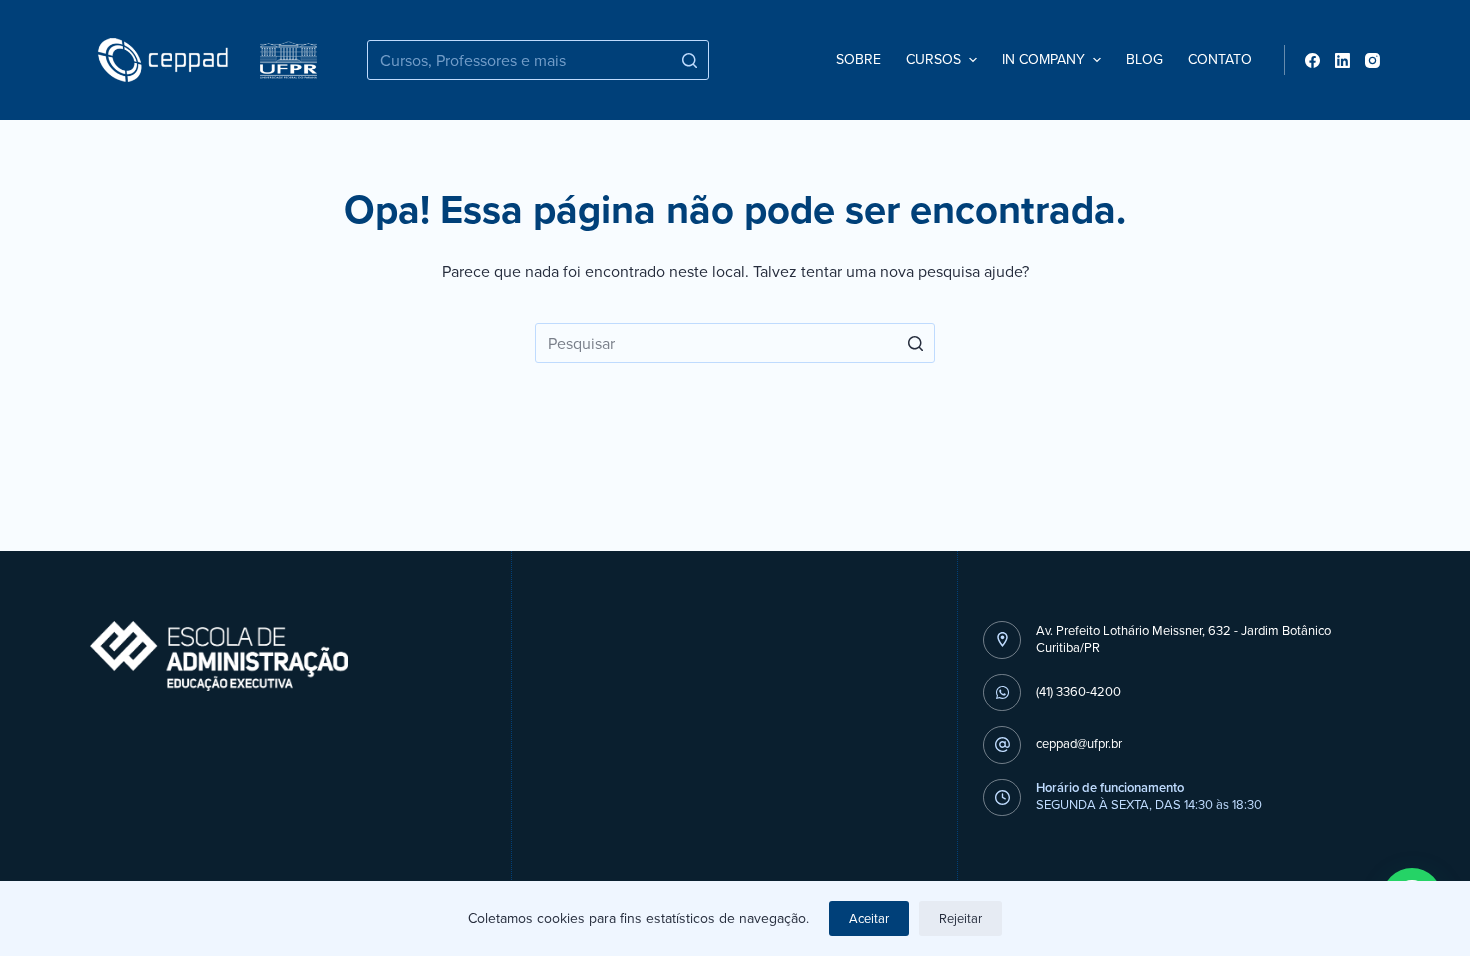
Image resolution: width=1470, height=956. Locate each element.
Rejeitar (960, 918)
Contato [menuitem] (1220, 59)
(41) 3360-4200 (1078, 691)
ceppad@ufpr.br (1079, 743)
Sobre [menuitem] (858, 59)
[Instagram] (1372, 60)
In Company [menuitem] (1043, 59)
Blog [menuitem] (1144, 59)
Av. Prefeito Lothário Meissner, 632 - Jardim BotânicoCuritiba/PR (1183, 639)
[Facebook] (1312, 60)
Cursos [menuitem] (933, 59)
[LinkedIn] (1342, 60)
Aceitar (869, 918)
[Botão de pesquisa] (689, 60)
